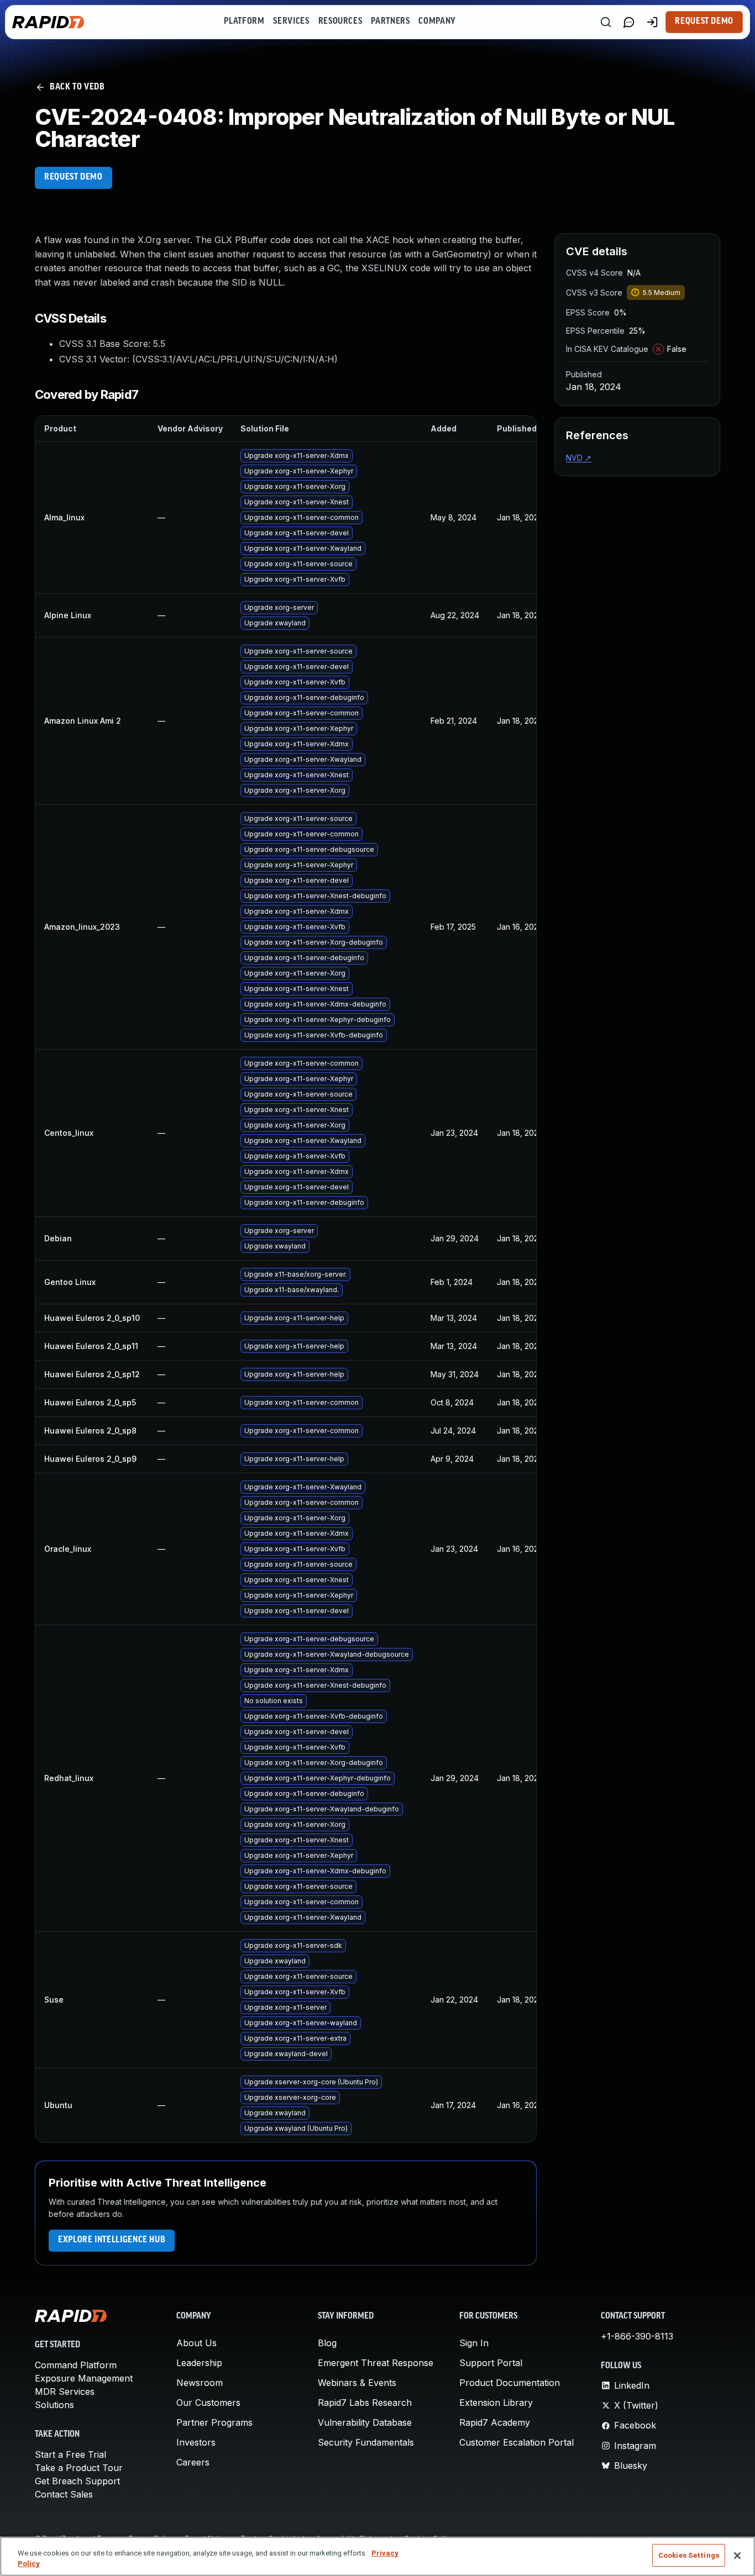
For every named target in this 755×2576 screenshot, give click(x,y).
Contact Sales (64, 2494)
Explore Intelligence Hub (112, 2240)
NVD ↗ (579, 458)
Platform (244, 22)
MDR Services (65, 2391)
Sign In (474, 2343)
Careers (193, 2462)
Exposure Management (84, 2378)
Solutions (54, 2405)
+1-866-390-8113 (637, 2336)
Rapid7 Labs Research (365, 2403)
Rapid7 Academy (495, 2422)
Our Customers (208, 2403)
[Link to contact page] (629, 22)
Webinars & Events (357, 2383)
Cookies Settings (689, 2555)
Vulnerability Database (365, 2422)
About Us (196, 2343)
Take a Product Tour (79, 2468)
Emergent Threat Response (376, 2363)
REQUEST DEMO (74, 177)
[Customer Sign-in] (652, 22)
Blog (327, 2343)
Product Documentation (510, 2383)
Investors (196, 2442)
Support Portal (491, 2363)
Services (291, 22)
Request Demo (704, 22)
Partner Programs (214, 2422)
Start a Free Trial (70, 2454)
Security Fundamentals (366, 2442)
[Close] (737, 2556)
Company (437, 22)
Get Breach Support (77, 2481)
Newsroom (200, 2383)
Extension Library (496, 2403)
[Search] (606, 22)
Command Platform (76, 2365)
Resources (340, 22)
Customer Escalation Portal (517, 2442)
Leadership (199, 2363)
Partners (390, 22)
